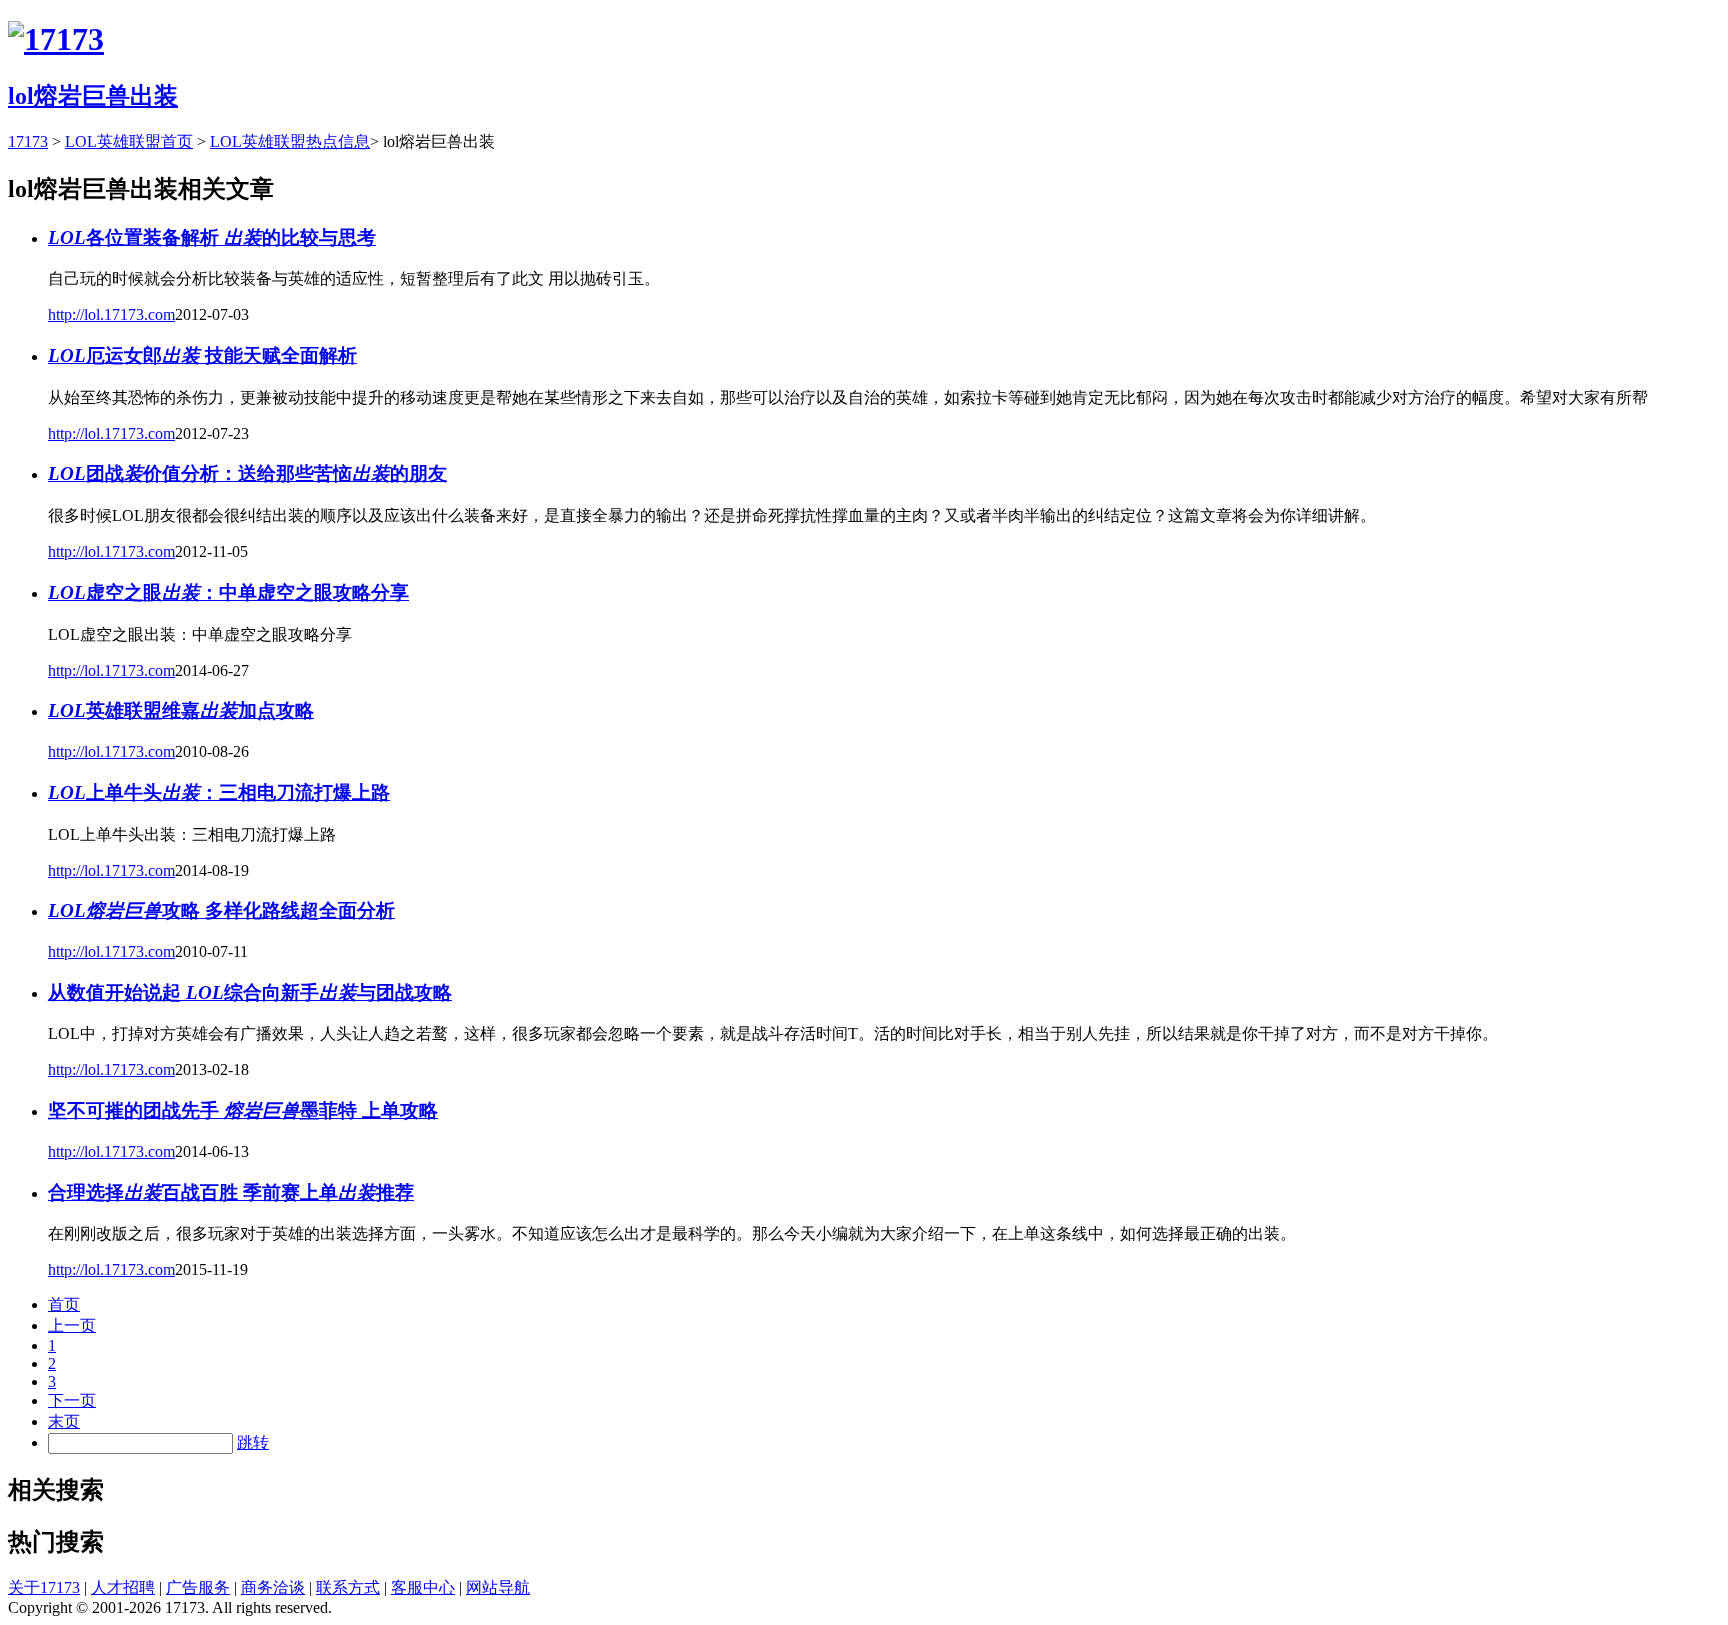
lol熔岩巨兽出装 (93, 96)
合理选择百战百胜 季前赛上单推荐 (231, 1192)
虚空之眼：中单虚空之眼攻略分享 (228, 592)
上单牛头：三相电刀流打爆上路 (219, 792)
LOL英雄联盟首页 (129, 141)
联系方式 (348, 1587)
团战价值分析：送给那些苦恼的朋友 (247, 473)
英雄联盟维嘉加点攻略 (181, 710)
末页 (64, 1421)
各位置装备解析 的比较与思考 (212, 237)
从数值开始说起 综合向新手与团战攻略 (250, 992)
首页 (64, 1304)
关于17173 (44, 1587)
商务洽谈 (273, 1587)
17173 (28, 141)
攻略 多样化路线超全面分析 (221, 910)
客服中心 (423, 1587)
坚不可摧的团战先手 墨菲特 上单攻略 (243, 1110)
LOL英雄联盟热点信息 (290, 141)
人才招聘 (123, 1587)
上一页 (72, 1325)
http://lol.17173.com (111, 314)
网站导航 (498, 1587)
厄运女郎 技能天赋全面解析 (202, 355)
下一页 (72, 1400)
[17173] (56, 39)
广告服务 (198, 1587)
